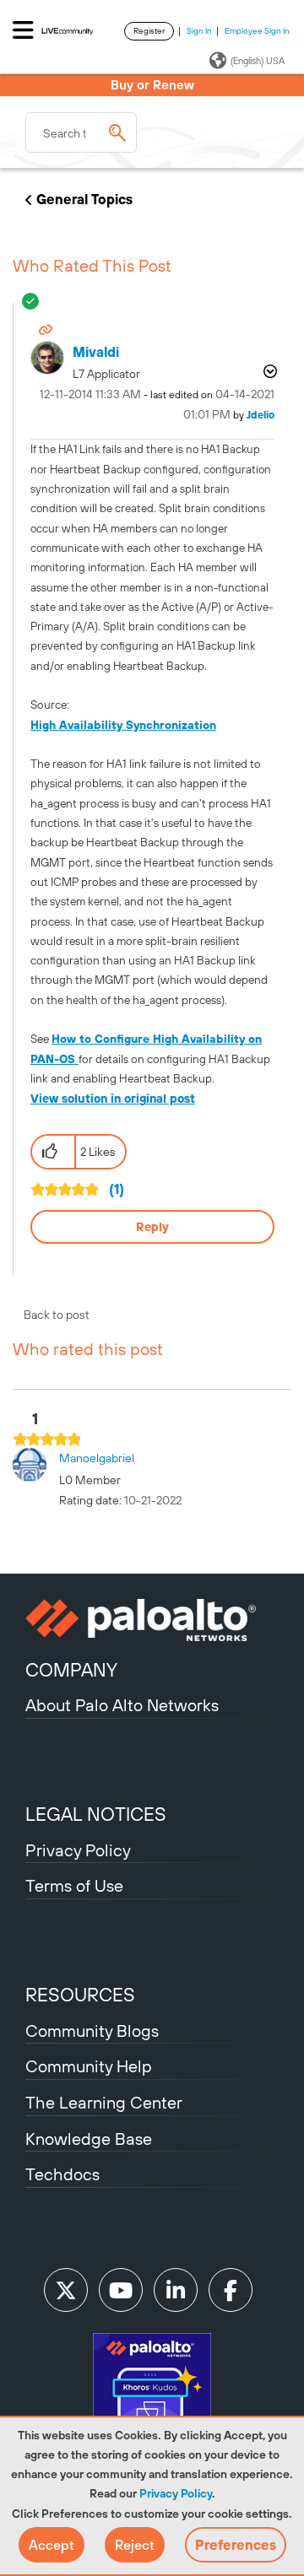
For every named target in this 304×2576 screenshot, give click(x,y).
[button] (52, 2545)
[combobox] (81, 132)
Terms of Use (74, 1885)
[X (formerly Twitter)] (66, 2290)
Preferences (236, 2545)
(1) (117, 1189)
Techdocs (62, 2174)
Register (149, 31)
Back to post (57, 1315)
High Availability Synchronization (123, 725)
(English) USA (258, 61)
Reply (152, 1227)
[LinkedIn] (176, 2290)
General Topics (84, 199)
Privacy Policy (176, 2493)
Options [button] (269, 371)
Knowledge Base (89, 2139)
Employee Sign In (257, 31)
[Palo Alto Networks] (152, 1620)
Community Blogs (92, 2031)
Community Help (89, 2066)
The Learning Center (104, 2102)
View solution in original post (113, 1099)
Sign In (199, 31)
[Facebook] (231, 2290)
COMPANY (71, 1670)
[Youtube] (121, 2290)
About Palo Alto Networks (122, 1705)
